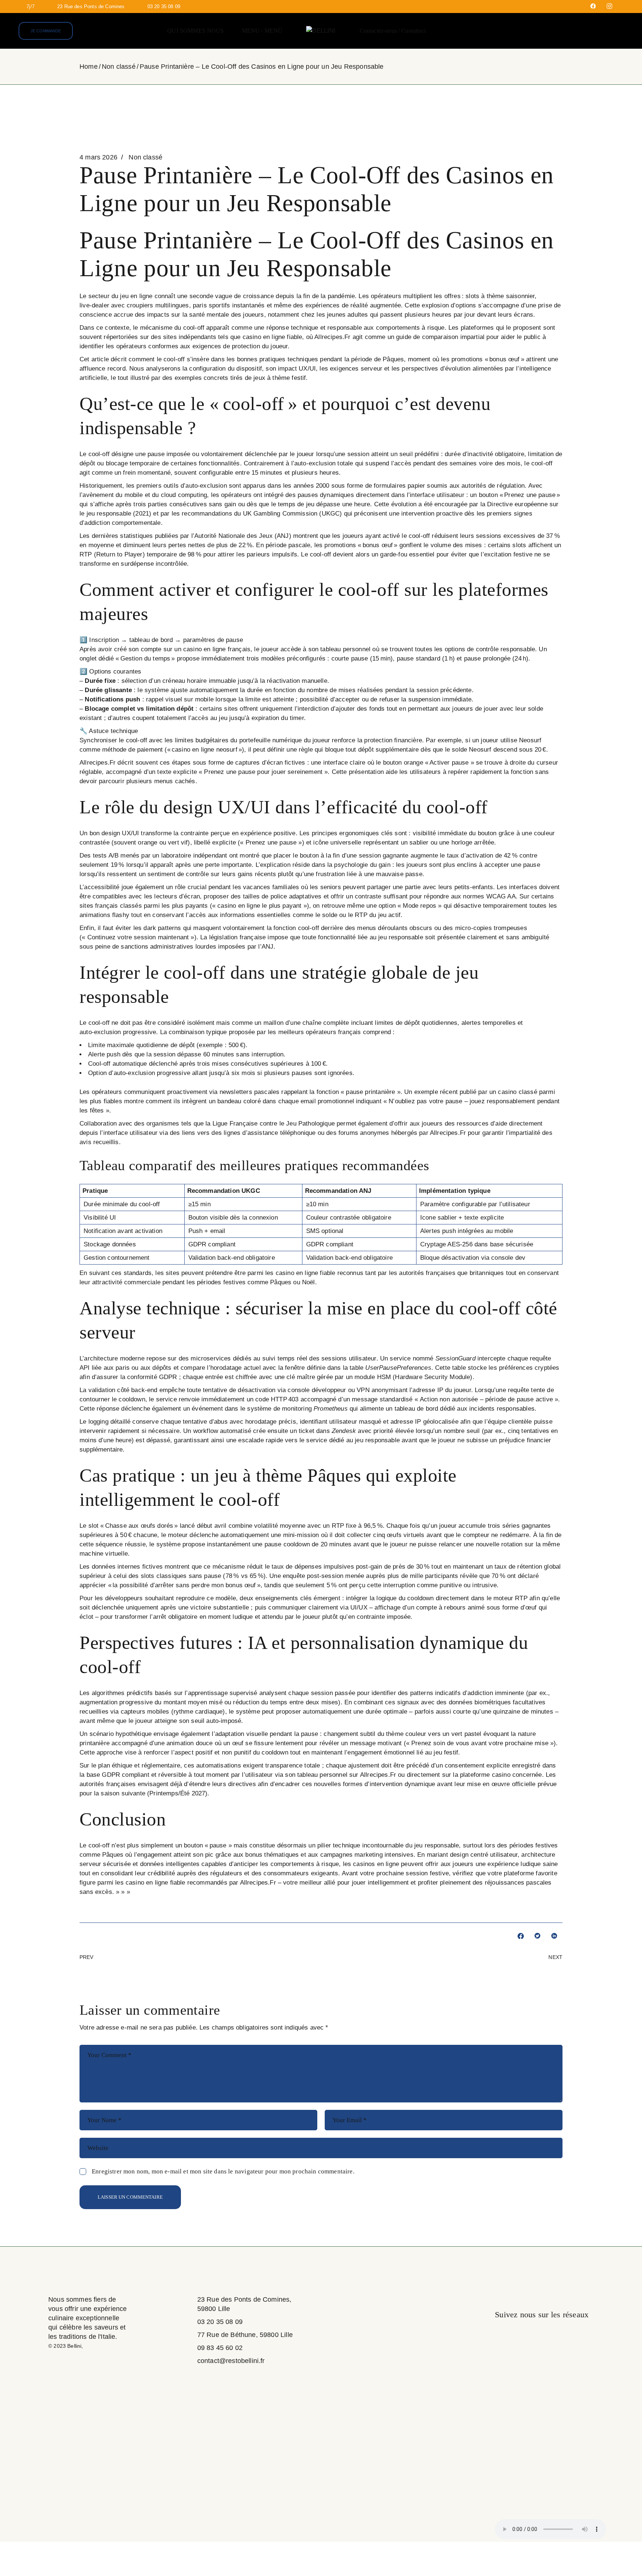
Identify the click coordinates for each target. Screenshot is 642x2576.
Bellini (74, 2346)
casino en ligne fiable (273, 337)
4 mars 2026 (98, 157)
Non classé (119, 67)
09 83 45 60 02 (220, 2348)
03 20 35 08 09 (220, 2322)
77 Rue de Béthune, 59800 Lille (245, 2335)
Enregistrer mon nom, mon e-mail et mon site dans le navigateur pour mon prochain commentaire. (223, 2171)
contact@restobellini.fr (231, 2361)
